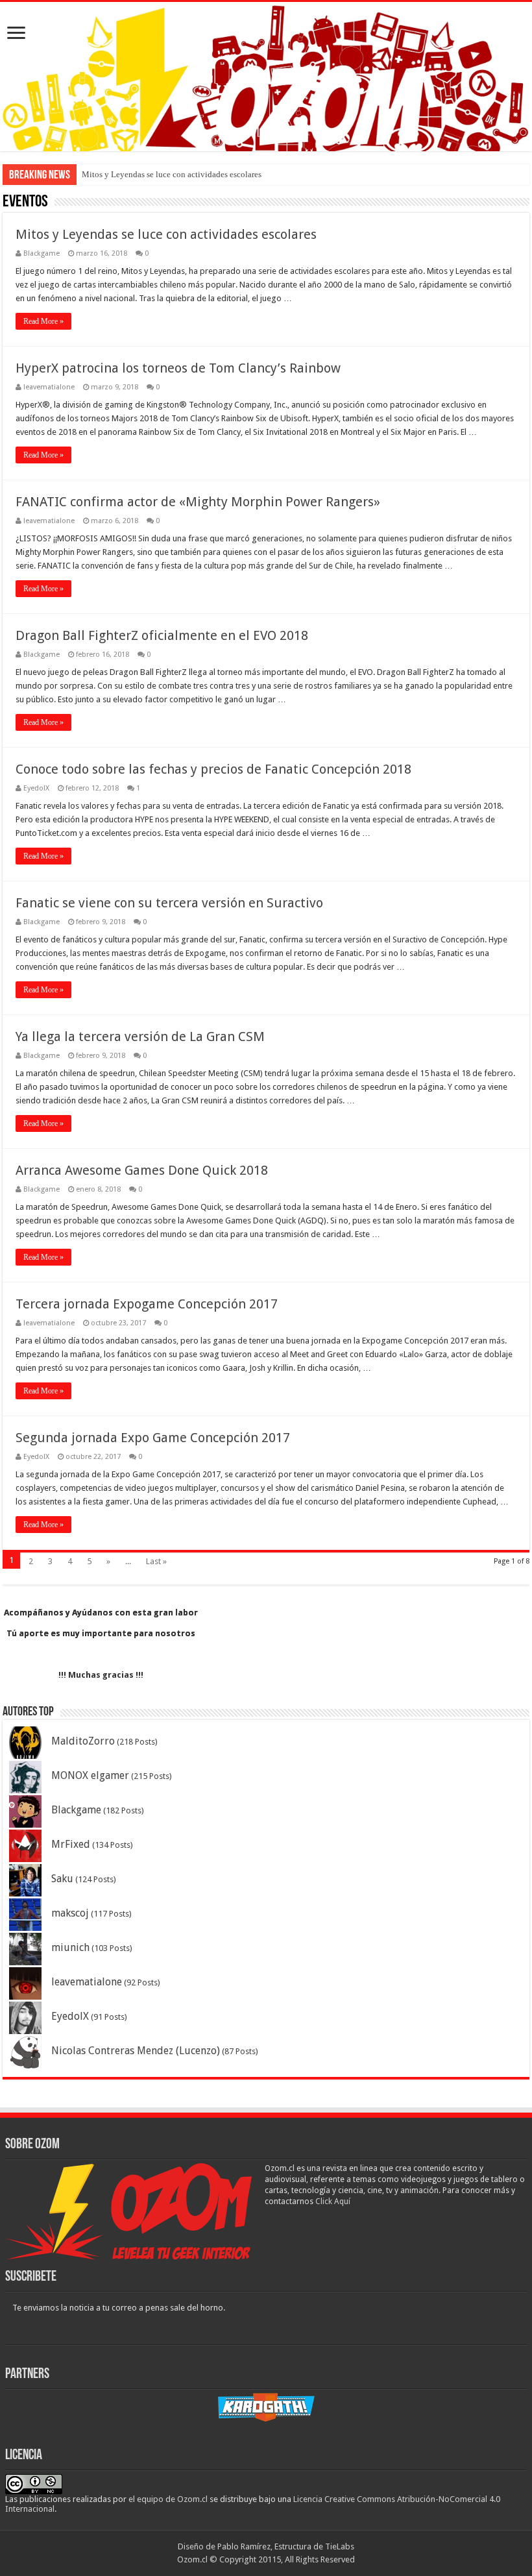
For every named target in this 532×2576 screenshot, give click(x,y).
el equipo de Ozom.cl (168, 2499)
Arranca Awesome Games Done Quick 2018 (142, 1170)
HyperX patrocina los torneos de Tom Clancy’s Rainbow (178, 368)
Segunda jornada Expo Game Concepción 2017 (153, 1438)
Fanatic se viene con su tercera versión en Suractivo (169, 903)
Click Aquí (333, 2202)
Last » (156, 1561)
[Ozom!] (266, 77)
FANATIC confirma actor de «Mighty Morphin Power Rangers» (198, 502)
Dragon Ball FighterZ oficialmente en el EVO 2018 (162, 635)
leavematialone (49, 387)
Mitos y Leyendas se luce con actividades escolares (172, 174)
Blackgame (42, 253)
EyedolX (36, 788)
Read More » (43, 321)
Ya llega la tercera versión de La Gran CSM (140, 1037)
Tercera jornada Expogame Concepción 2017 (147, 1304)
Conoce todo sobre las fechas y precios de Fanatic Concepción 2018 (213, 769)
